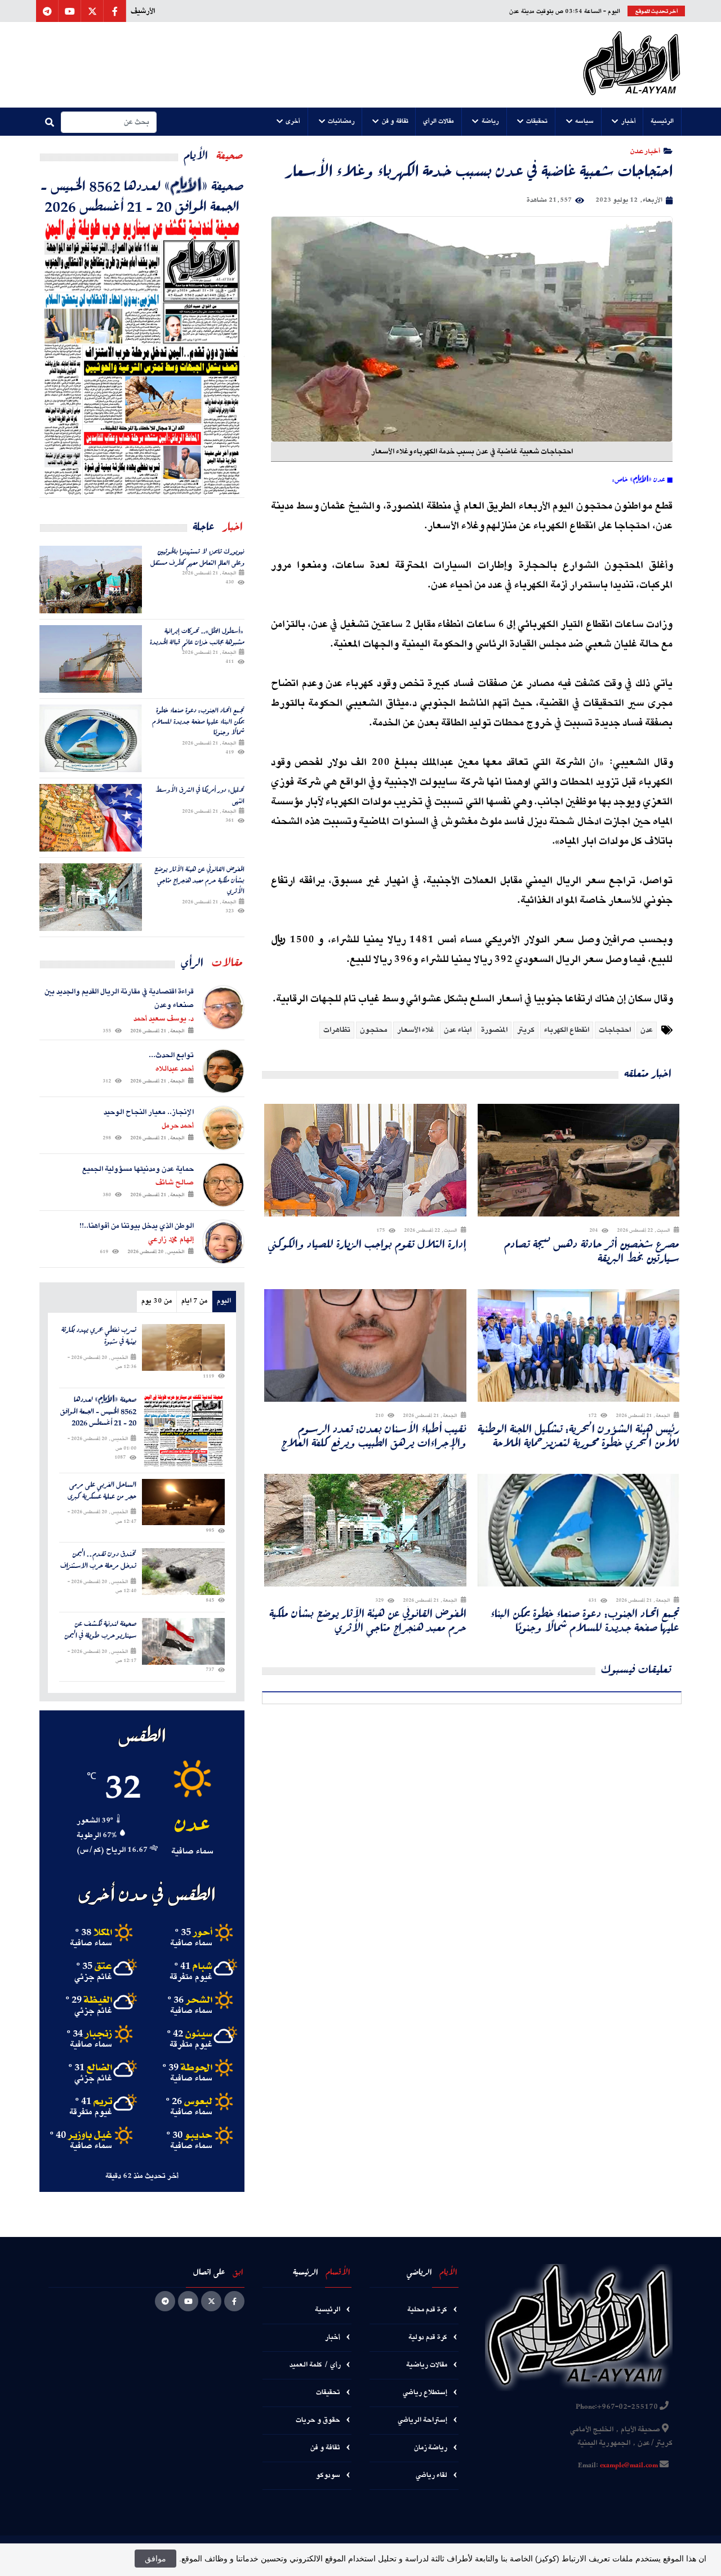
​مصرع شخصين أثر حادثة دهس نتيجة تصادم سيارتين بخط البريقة (592, 1251)
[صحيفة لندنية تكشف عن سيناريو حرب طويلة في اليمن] (183, 1641)
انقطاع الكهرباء (567, 1030)
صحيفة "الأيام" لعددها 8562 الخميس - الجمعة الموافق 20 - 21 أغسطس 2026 (142, 195)
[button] (662, 122)
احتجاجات (615, 1030)
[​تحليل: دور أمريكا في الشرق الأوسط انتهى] (91, 818)
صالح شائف (175, 1183)
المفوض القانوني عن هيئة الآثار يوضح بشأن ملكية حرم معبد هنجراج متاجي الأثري (368, 1620)
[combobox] (109, 122)
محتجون (374, 1030)
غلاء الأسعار (416, 1030)
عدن (647, 1030)
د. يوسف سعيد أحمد (164, 1019)
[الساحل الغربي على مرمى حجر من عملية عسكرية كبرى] (183, 1502)
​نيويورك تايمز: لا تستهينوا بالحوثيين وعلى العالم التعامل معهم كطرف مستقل (197, 557)
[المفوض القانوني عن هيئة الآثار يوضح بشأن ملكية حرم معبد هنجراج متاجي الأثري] (91, 897)
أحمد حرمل (178, 1126)
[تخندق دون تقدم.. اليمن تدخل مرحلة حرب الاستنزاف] (183, 1572)
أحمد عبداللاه (175, 1069)
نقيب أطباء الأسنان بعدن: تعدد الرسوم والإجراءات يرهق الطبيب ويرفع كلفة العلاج (374, 1436)
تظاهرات (337, 1030)
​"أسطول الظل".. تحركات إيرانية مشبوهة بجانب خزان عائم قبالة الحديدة (197, 636)
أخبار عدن (645, 151)
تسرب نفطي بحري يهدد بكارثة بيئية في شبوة (99, 1336)
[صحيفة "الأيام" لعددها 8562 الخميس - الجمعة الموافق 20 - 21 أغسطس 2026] (142, 356)
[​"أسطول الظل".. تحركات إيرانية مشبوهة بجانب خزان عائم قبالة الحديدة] (91, 659)
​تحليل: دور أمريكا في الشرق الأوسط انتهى (200, 795)
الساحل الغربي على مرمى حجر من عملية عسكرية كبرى (102, 1491)
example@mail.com (629, 2466)
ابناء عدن (458, 1030)
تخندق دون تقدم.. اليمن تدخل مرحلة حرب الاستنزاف (98, 1560)
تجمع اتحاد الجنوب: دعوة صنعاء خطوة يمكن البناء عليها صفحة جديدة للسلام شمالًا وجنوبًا (585, 1620)
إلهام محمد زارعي (171, 1240)
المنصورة (494, 1030)
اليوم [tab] (224, 1301)
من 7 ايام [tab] (194, 1301)
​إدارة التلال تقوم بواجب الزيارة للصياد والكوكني (367, 1244)
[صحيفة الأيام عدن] (632, 65)
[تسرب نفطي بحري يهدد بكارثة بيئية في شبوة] (183, 1347)
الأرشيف (143, 11)
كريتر (526, 1030)
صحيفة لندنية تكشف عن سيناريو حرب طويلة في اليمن (100, 1630)
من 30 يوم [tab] (157, 1301)
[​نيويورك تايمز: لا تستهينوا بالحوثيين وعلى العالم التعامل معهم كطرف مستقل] (91, 580)
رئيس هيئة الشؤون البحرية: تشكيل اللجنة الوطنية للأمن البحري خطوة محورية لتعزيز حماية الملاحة (578, 1436)
